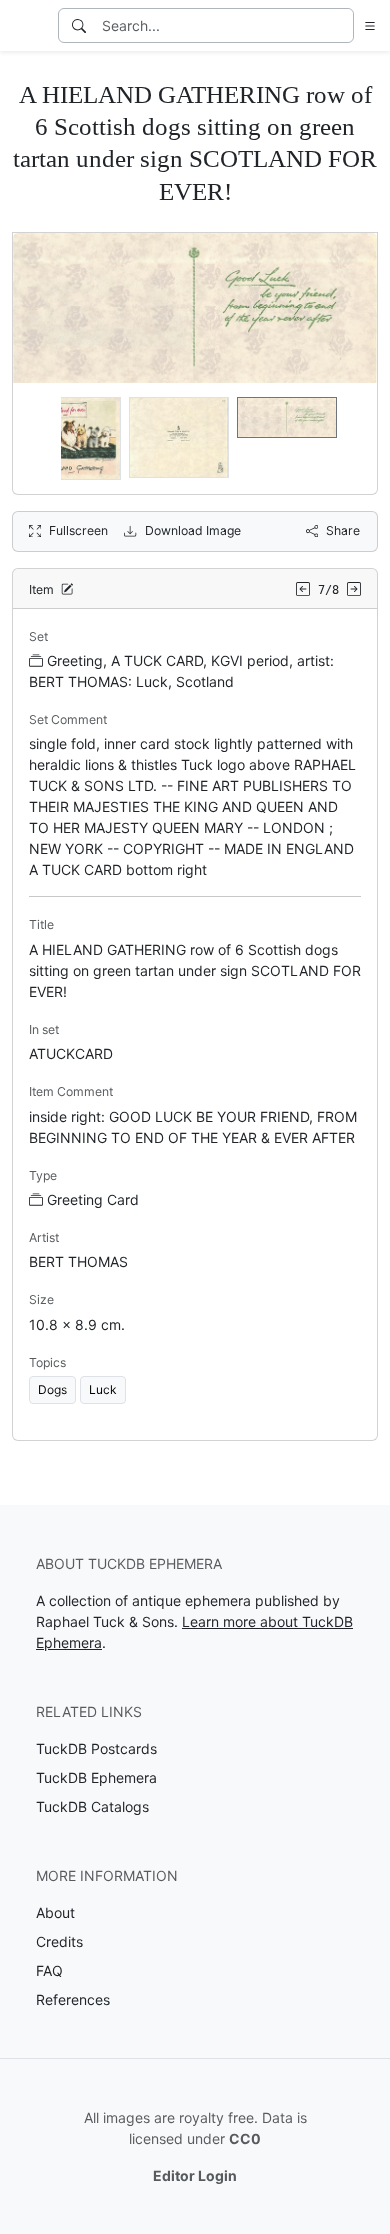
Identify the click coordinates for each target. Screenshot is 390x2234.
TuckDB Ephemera (96, 1777)
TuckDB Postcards (96, 1748)
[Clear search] (340, 25)
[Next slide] (349, 439)
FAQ (49, 1970)
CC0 (245, 2138)
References (73, 1999)
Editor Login (195, 2175)
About (55, 1912)
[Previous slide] (41, 439)
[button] (366, 25)
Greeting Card (93, 1199)
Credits (59, 1941)
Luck (103, 1389)
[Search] (79, 25)
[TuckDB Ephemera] (27, 26)
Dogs (52, 1389)
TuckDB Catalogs (92, 1806)
